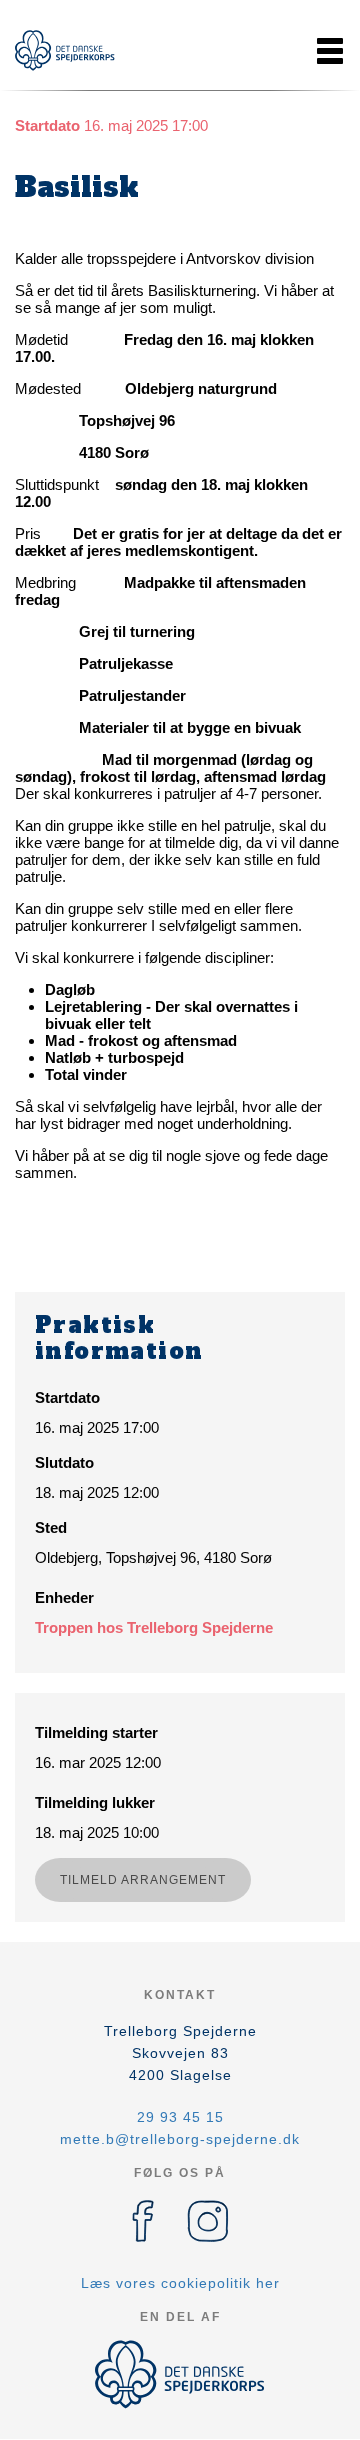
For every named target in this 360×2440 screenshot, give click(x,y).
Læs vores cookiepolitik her (180, 2283)
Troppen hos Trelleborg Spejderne (154, 1627)
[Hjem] (65, 50)
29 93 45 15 (180, 2117)
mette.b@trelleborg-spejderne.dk (180, 2139)
